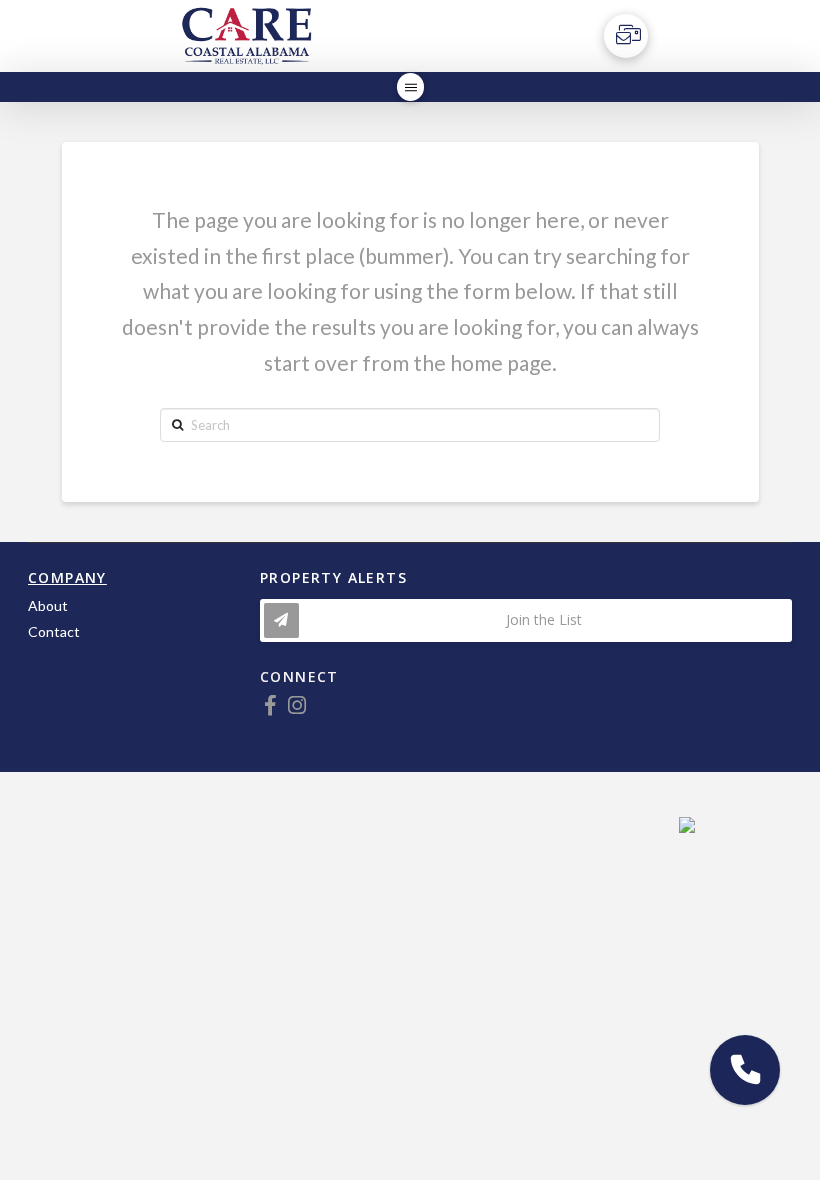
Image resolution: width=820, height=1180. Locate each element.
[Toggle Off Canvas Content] (626, 36)
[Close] (696, 816)
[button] (745, 1070)
